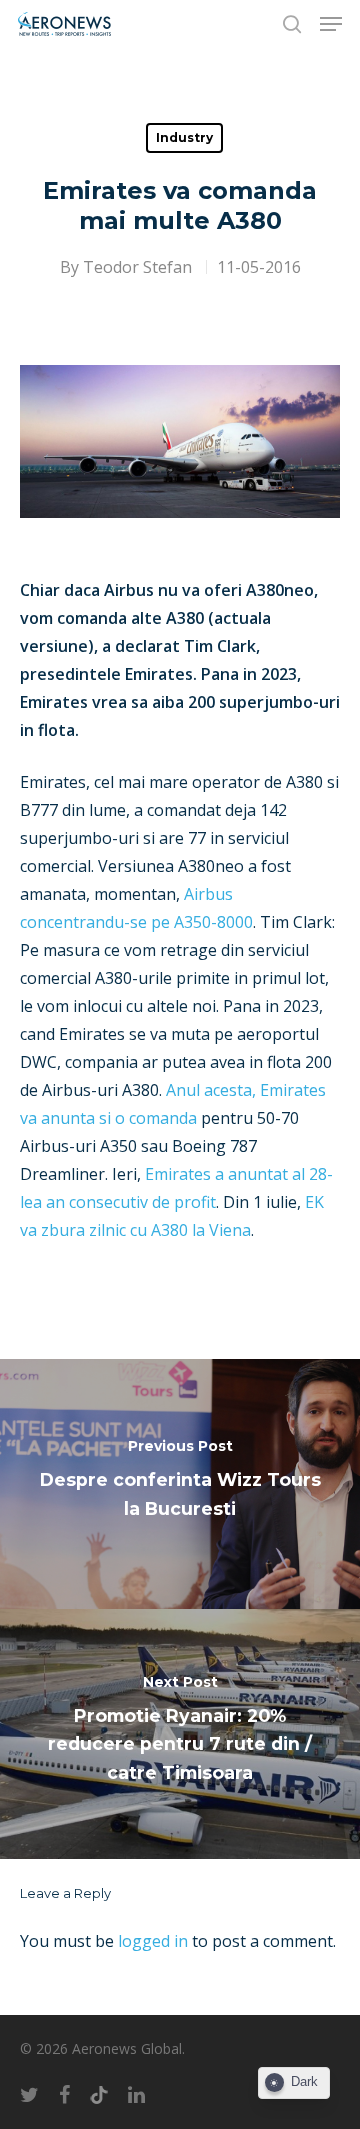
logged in (153, 1941)
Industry (184, 137)
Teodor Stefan (137, 267)
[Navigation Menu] (331, 24)
